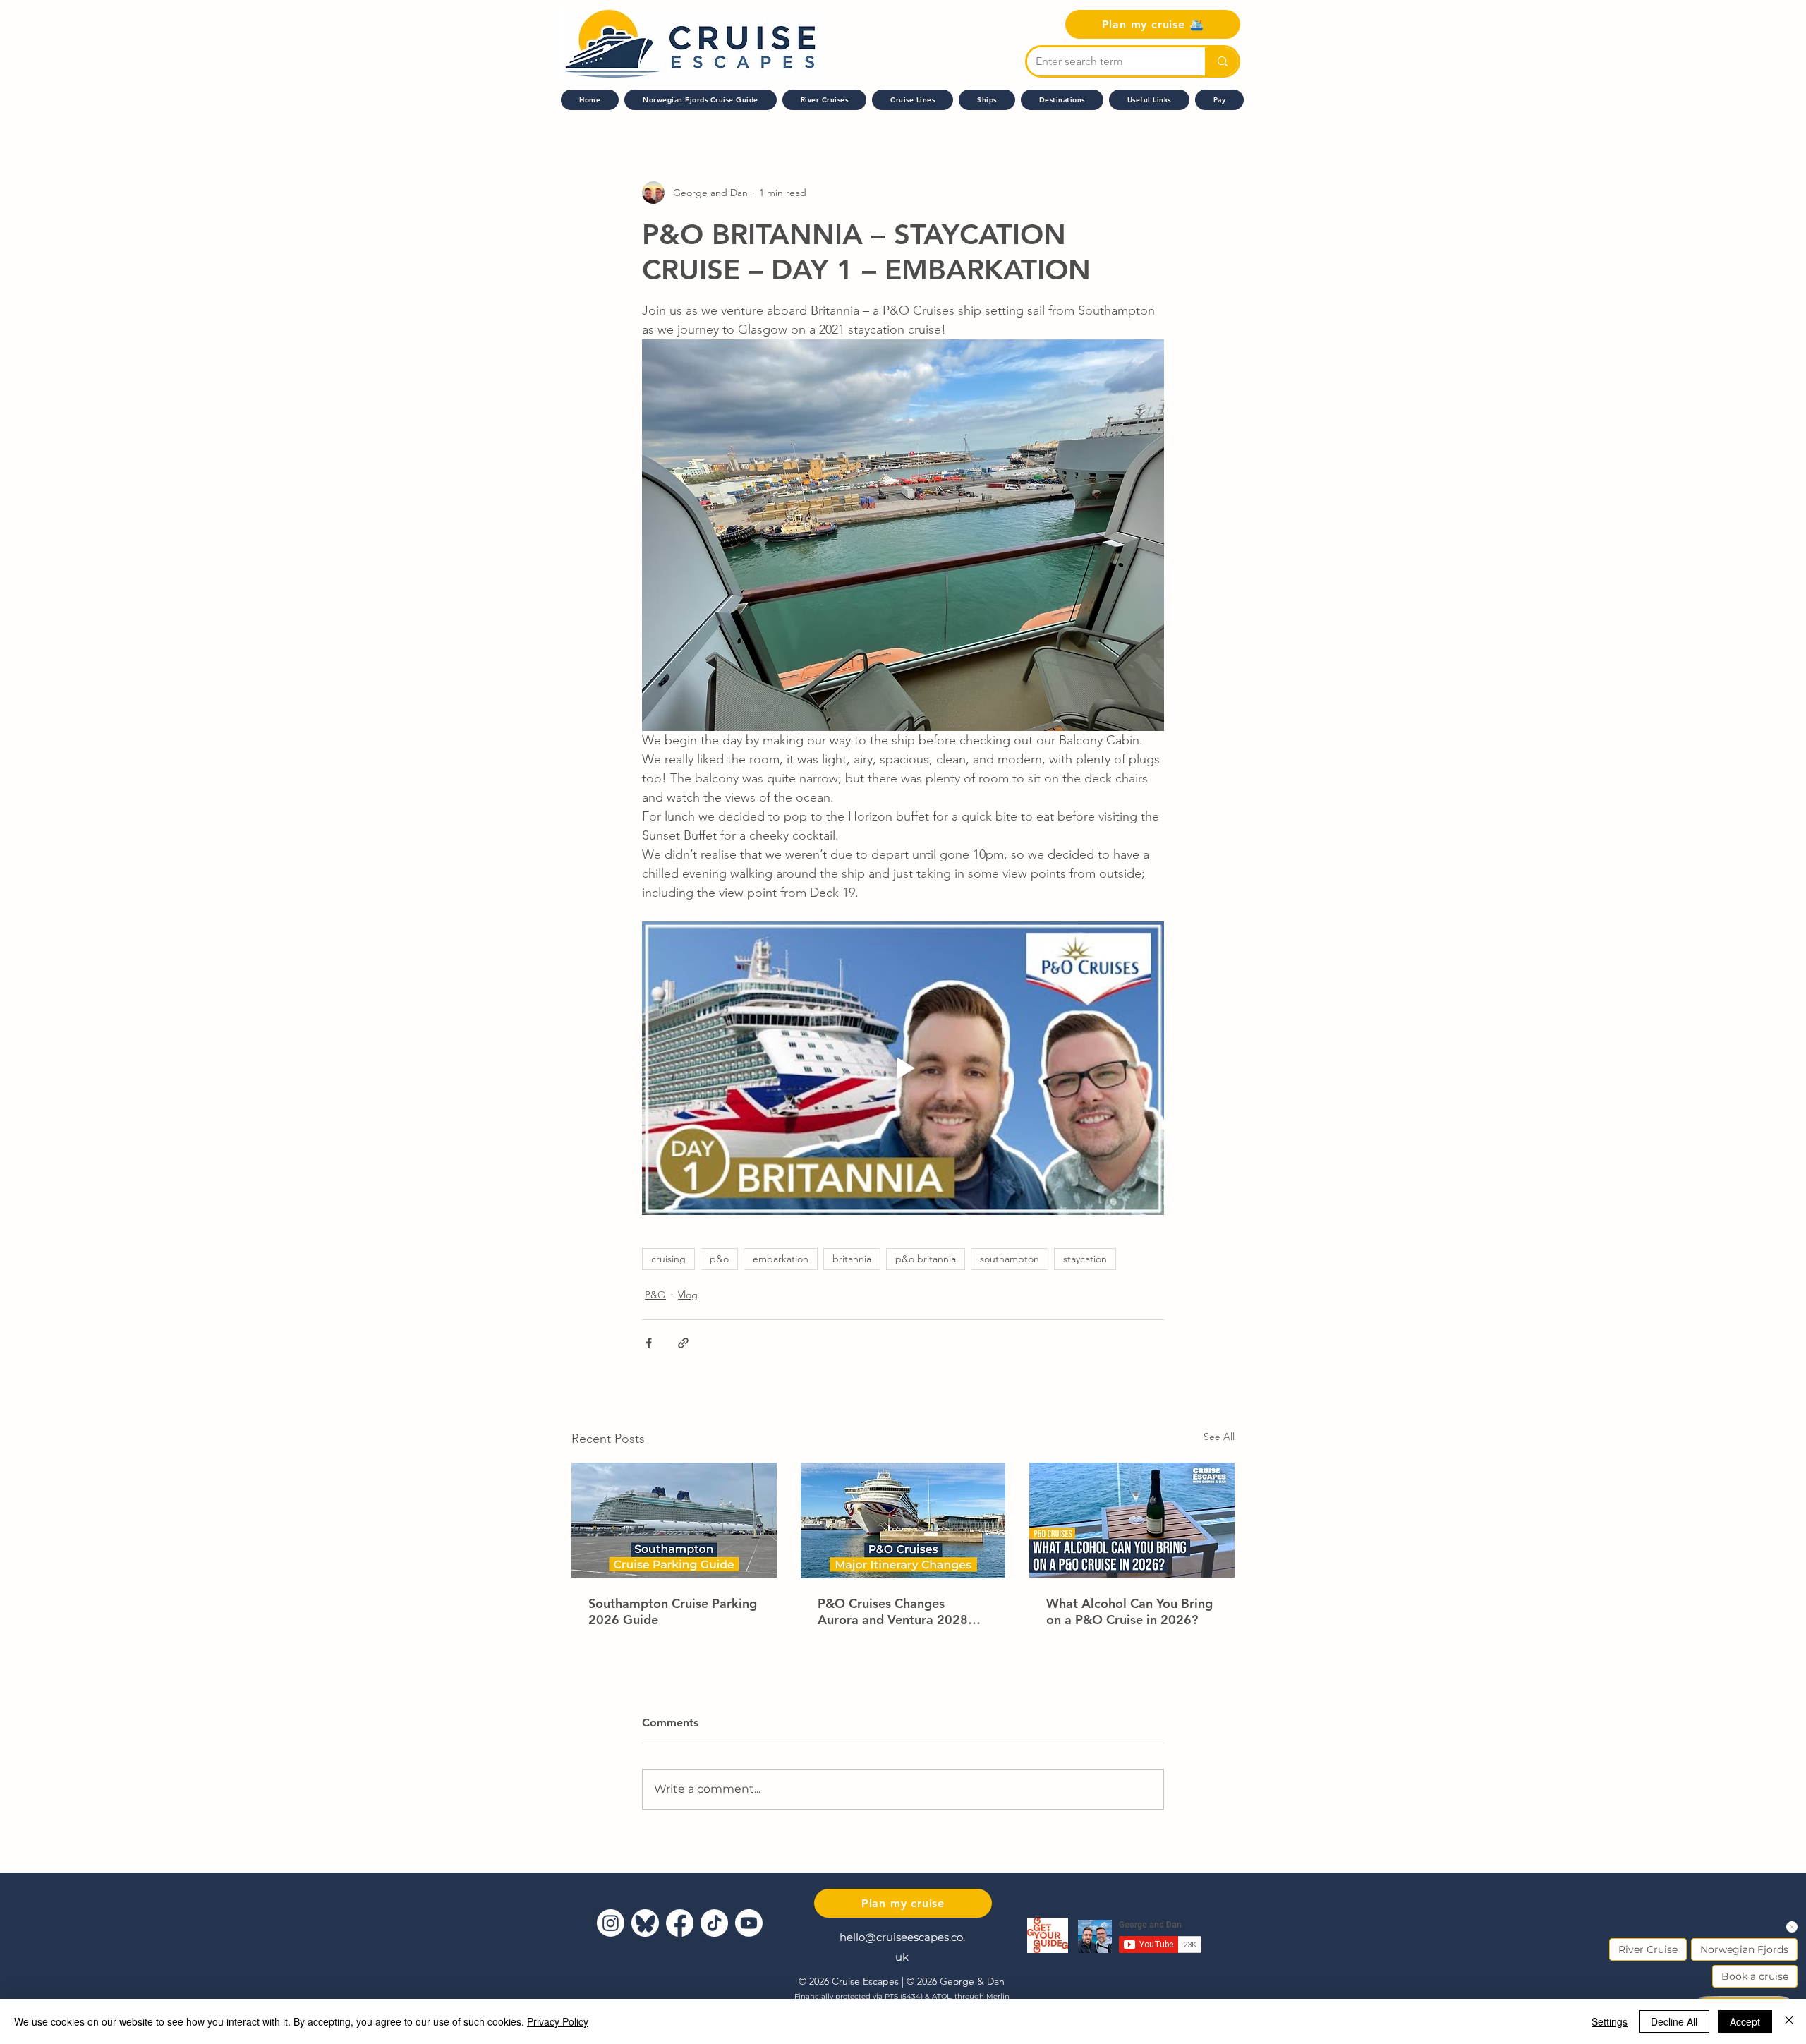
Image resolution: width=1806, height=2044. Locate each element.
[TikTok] (714, 1923)
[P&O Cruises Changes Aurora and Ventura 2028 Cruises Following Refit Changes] (903, 1520)
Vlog (688, 1295)
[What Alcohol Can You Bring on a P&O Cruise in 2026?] (1132, 1520)
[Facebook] (680, 1923)
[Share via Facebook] (649, 1343)
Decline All (1674, 2021)
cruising (668, 1259)
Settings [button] (1610, 2021)
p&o (719, 1259)
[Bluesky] (645, 1923)
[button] (913, 100)
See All (1219, 1437)
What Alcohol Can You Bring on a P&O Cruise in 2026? (1129, 1611)
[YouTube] (749, 1923)
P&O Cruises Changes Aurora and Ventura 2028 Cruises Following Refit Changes (893, 1611)
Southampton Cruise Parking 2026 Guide (673, 1611)
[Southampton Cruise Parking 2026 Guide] (674, 1520)
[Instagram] (611, 1923)
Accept (1745, 2021)
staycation (1085, 1259)
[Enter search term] (1222, 61)
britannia (852, 1259)
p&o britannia (926, 1259)
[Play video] (903, 1068)
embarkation (781, 1259)
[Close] (1789, 2021)
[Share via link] (683, 1343)
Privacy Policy (558, 2021)
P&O (655, 1295)
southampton (1010, 1259)
